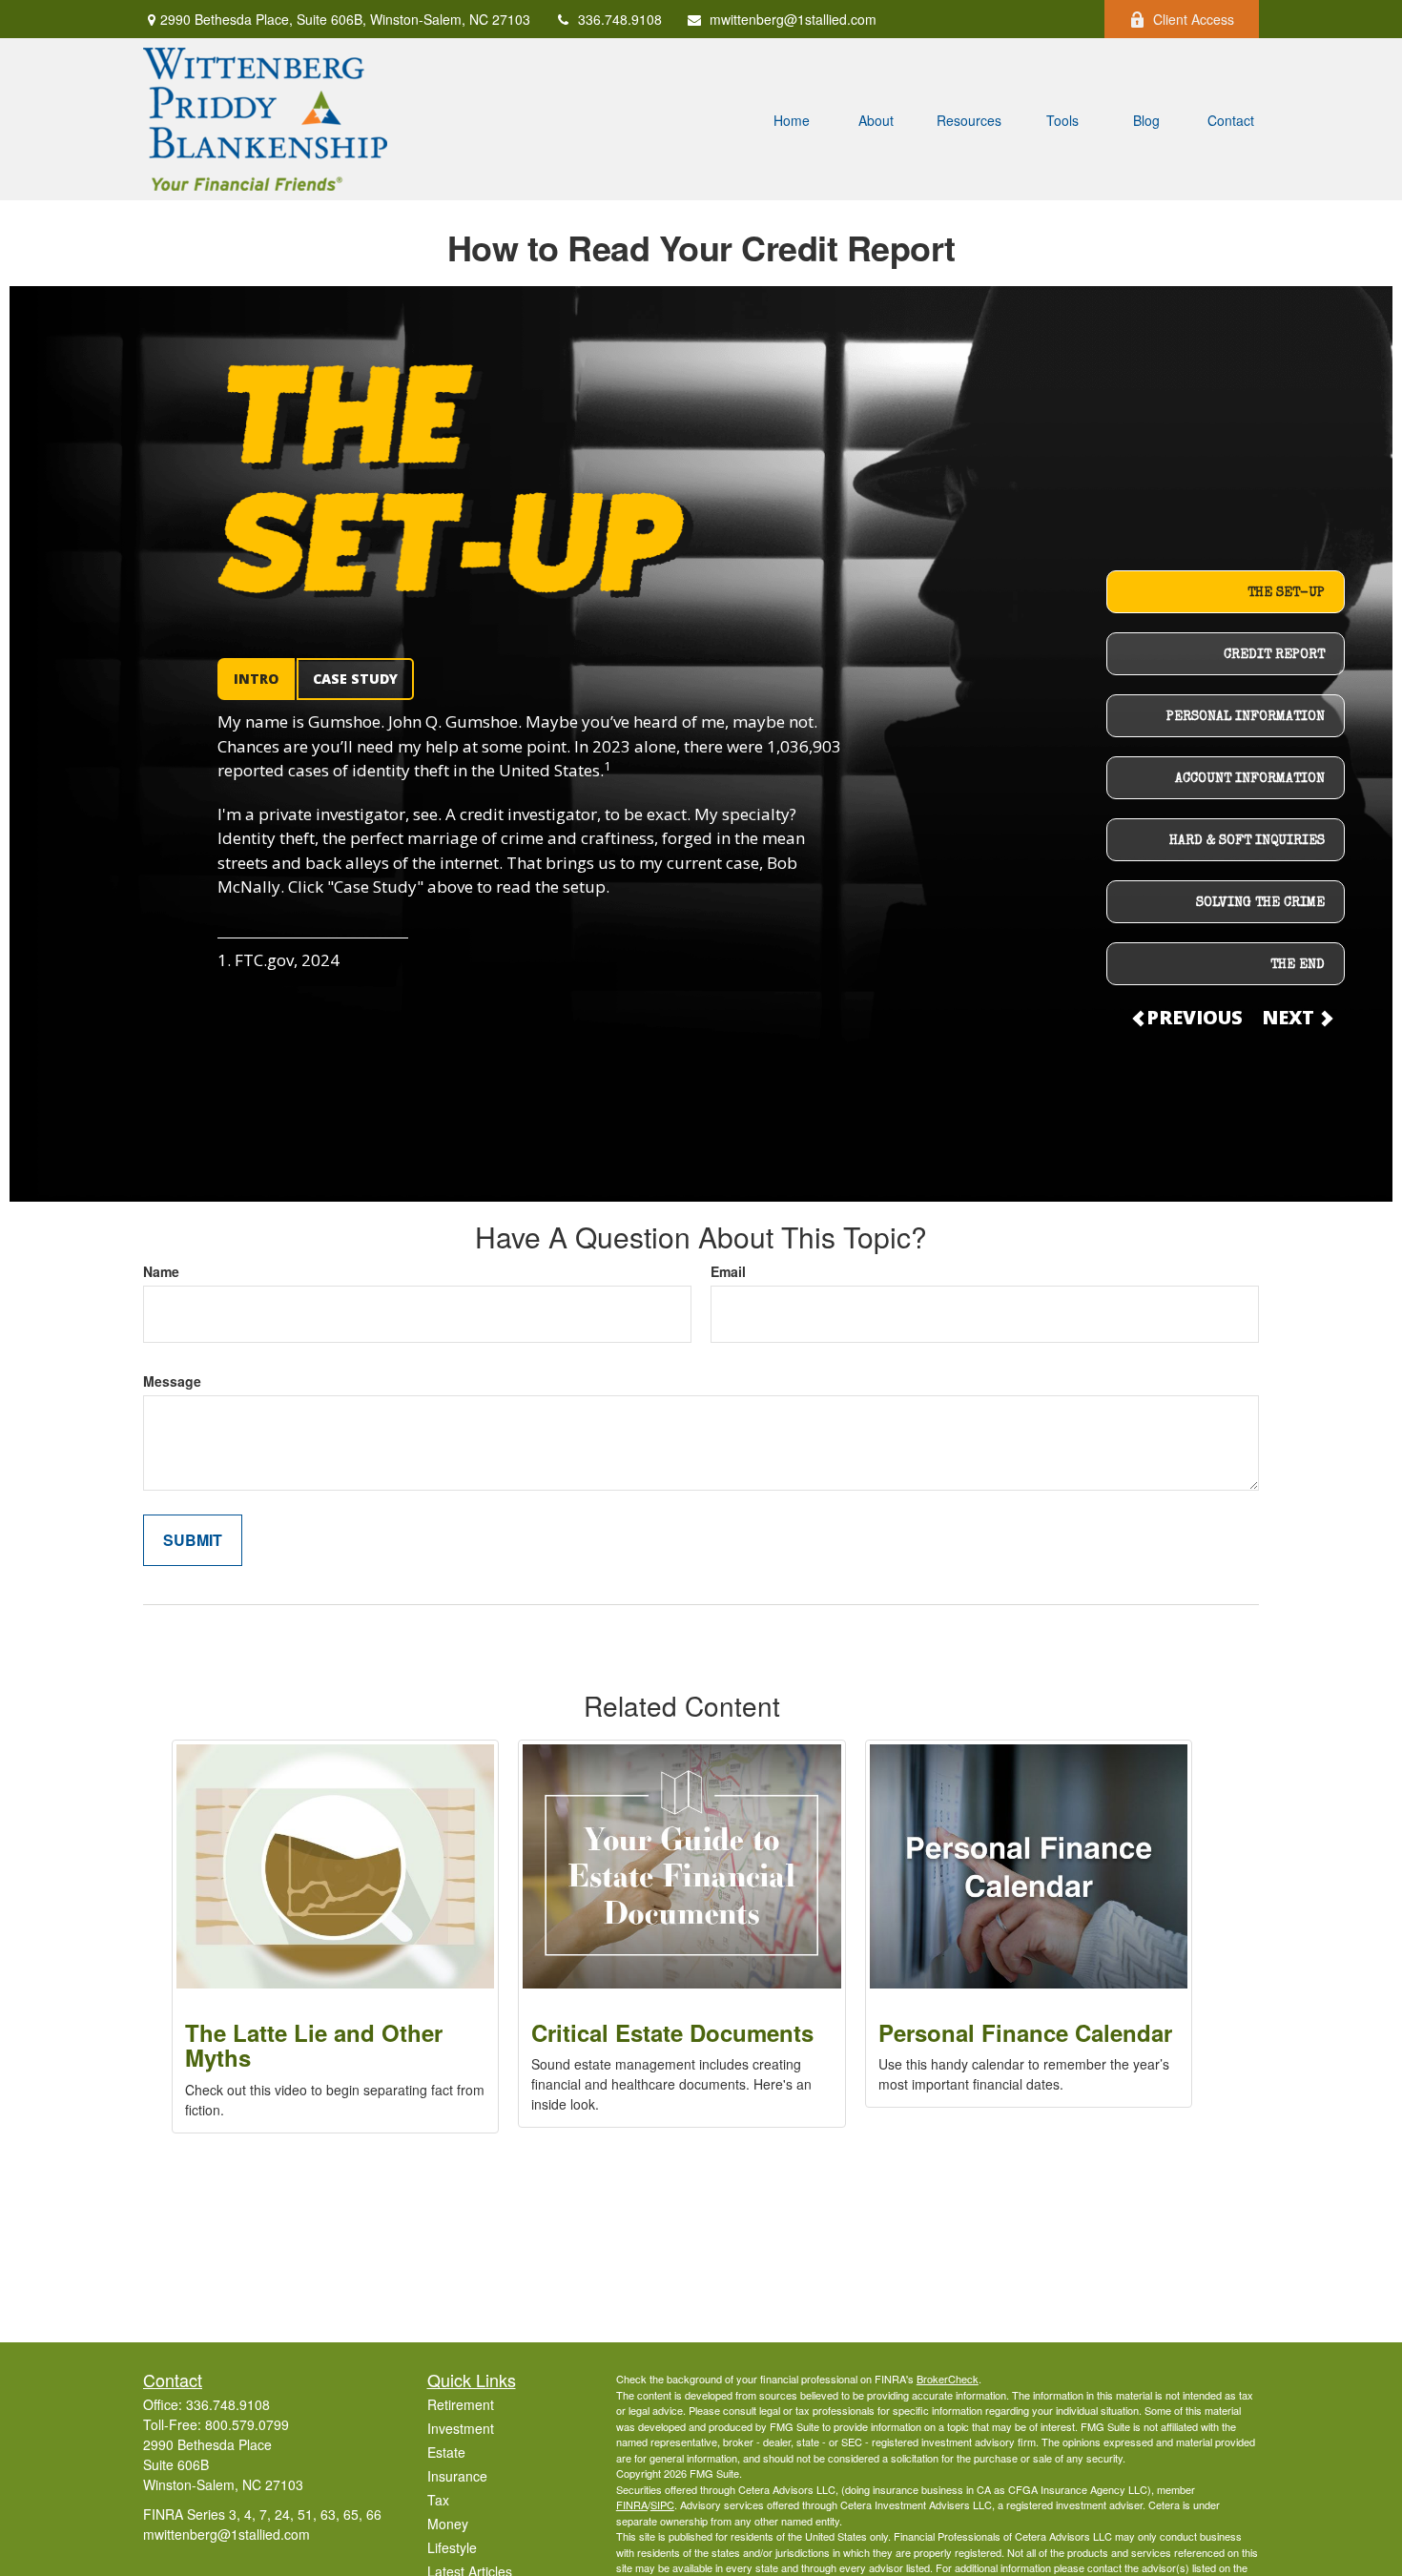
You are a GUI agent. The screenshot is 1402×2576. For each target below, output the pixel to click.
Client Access (1194, 19)
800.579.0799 (247, 2424)
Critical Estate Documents (672, 2032)
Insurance (457, 2476)
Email (728, 1271)
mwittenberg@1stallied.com (793, 19)
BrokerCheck (948, 2379)
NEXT (1290, 1017)
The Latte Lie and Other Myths (314, 2045)
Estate (446, 2452)
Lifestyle (452, 2547)
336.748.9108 (620, 19)
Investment (461, 2428)
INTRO (256, 679)
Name (161, 1271)
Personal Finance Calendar (1025, 2032)
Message (172, 1381)
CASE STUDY (355, 679)
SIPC (662, 2504)
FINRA (632, 2504)
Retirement (461, 2404)
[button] (792, 119)
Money (448, 2524)
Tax (438, 2500)
